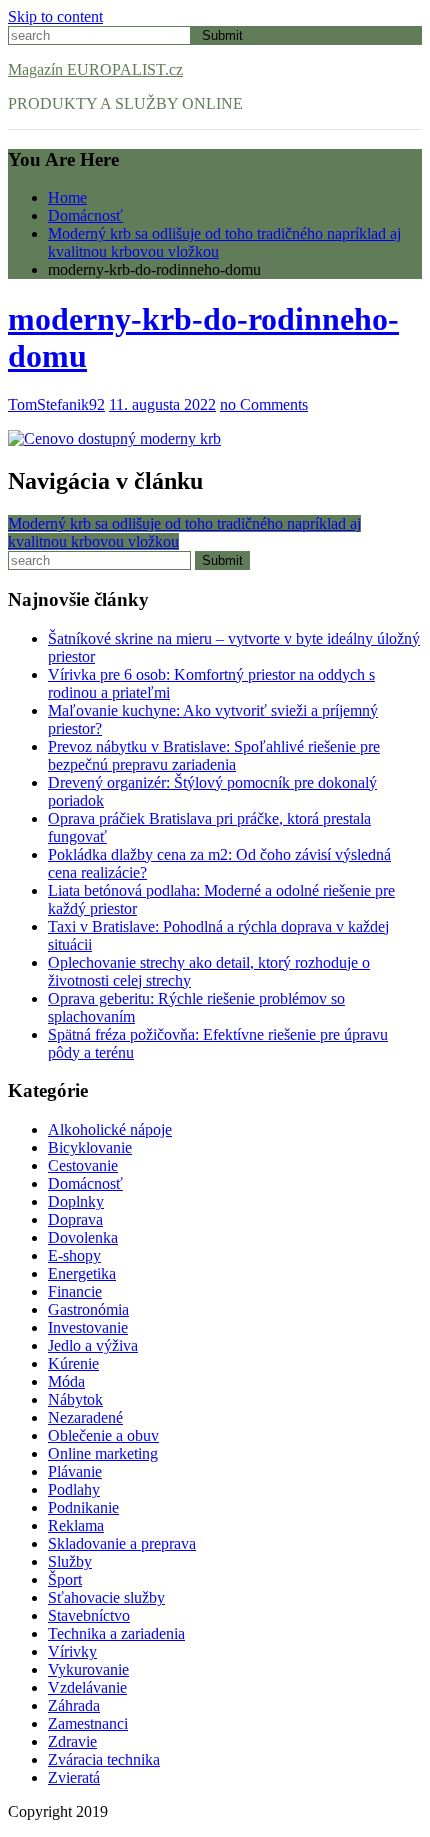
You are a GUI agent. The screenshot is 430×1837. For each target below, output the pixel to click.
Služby (70, 1561)
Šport (65, 1579)
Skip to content (55, 16)
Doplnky (76, 1201)
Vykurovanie (88, 1669)
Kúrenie (73, 1363)
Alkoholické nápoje (110, 1129)
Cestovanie (83, 1165)
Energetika (82, 1273)
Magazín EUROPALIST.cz (95, 69)
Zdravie (72, 1741)
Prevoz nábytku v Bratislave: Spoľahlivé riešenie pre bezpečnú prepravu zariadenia (214, 755)
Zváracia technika (104, 1759)
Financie (75, 1291)
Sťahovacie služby (106, 1597)
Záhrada (74, 1705)
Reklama (76, 1525)
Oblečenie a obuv (103, 1435)
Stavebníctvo (89, 1615)
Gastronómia (88, 1309)
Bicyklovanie (90, 1147)
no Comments (264, 404)
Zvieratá (74, 1777)
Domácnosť (85, 1183)
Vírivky (72, 1651)
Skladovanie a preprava (122, 1543)
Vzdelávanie (87, 1687)
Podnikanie (83, 1507)
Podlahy (74, 1489)
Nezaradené (85, 1417)
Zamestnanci (88, 1723)
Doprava (75, 1219)
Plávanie (75, 1471)
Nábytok (75, 1399)
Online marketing (103, 1453)
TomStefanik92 (56, 404)
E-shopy (74, 1255)
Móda (66, 1381)
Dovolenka (83, 1237)
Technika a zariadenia (116, 1633)
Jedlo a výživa (93, 1345)
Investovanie (88, 1327)
